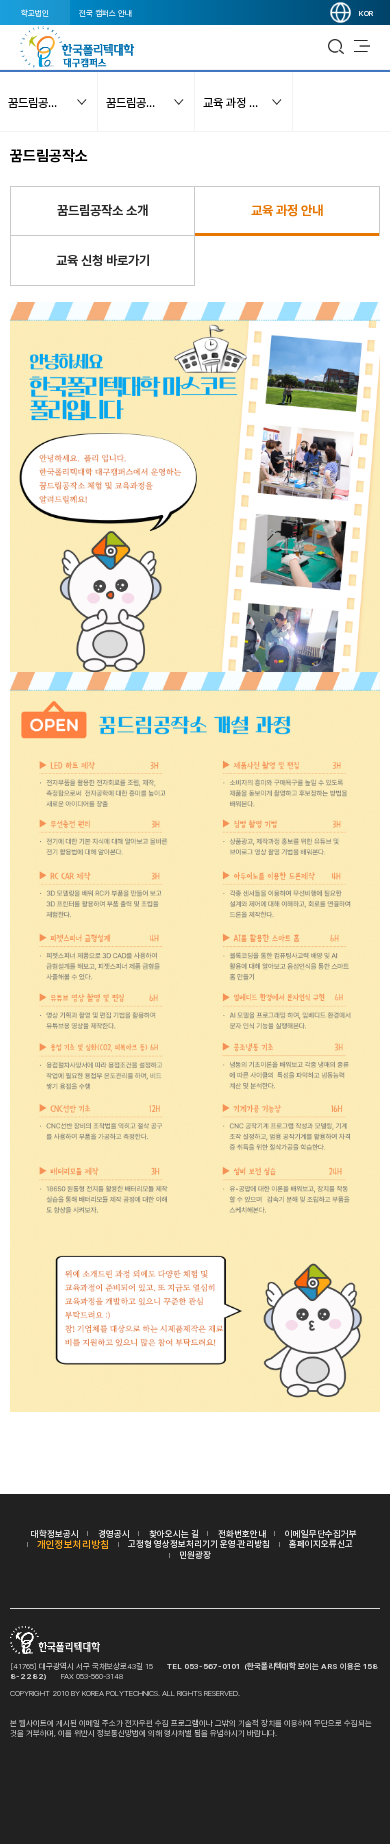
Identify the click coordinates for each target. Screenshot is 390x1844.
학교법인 (35, 13)
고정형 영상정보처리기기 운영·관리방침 (199, 1543)
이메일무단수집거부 (321, 1533)
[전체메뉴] (362, 47)
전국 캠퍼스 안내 (105, 13)
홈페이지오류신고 (321, 1543)
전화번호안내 (242, 1533)
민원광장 (195, 1554)
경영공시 (114, 1533)
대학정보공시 (55, 1533)
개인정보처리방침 (73, 1544)
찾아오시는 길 (174, 1533)
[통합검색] (336, 47)
